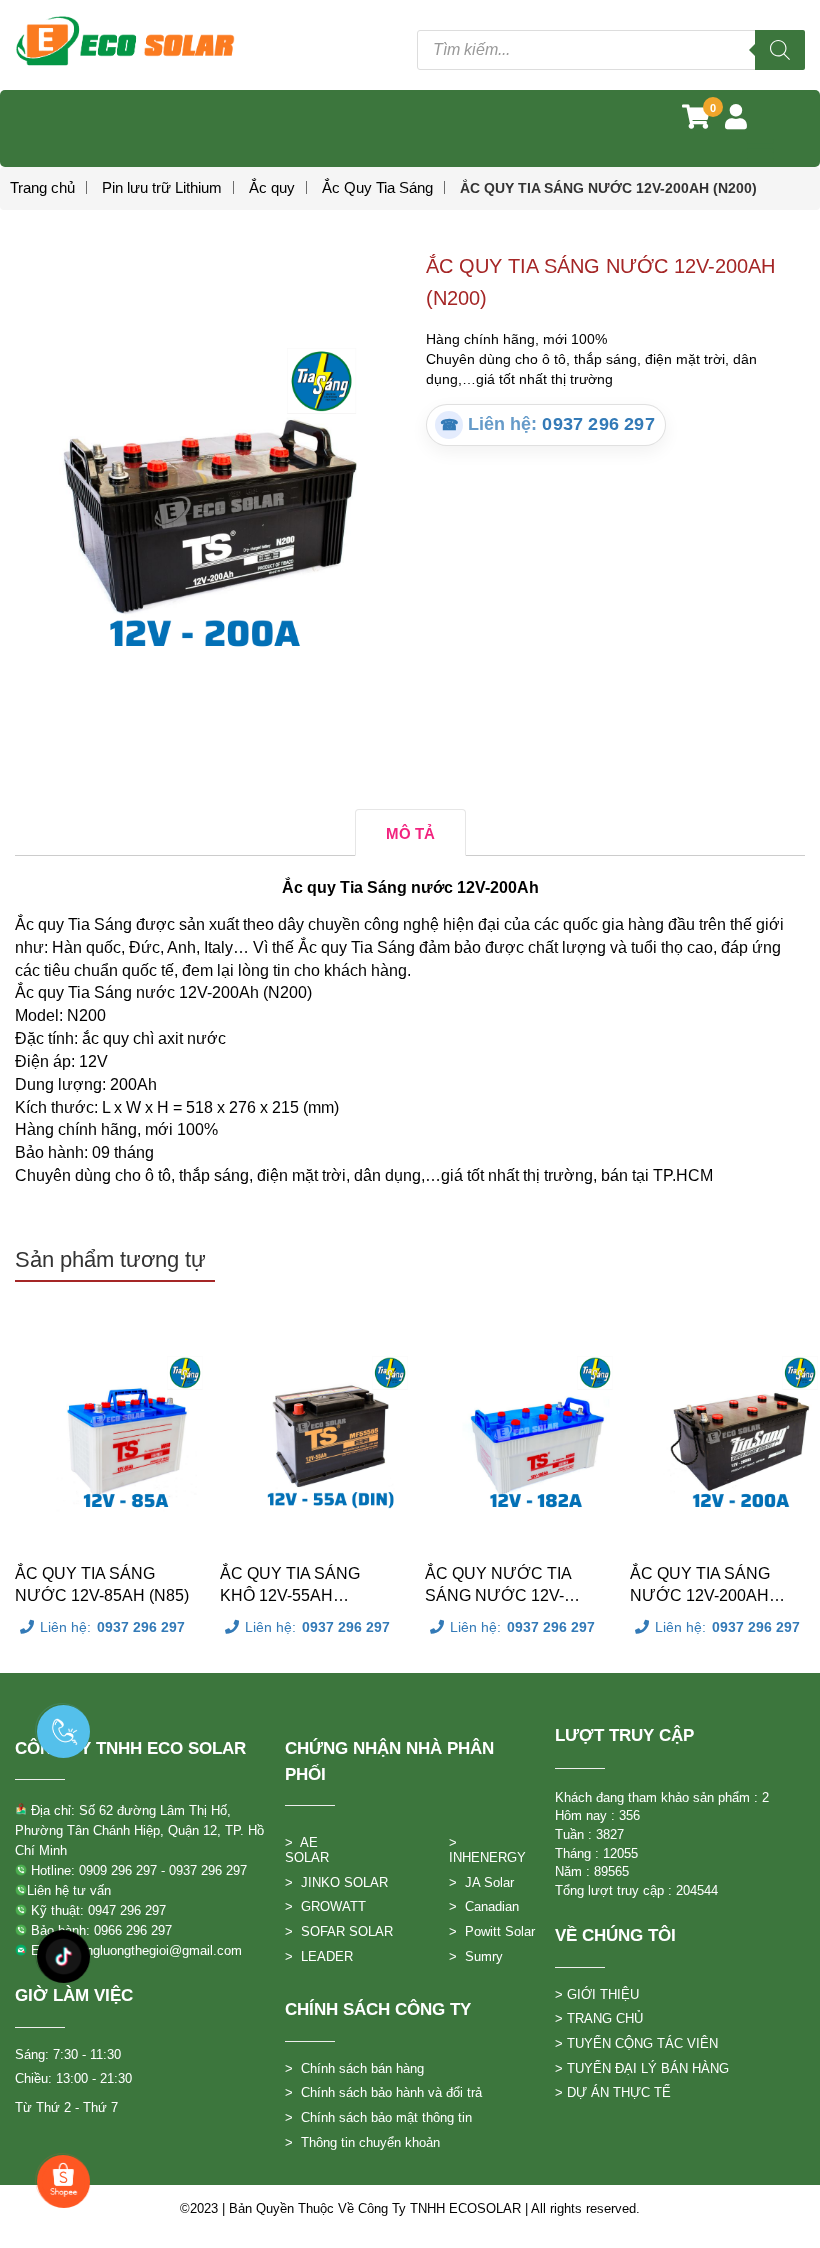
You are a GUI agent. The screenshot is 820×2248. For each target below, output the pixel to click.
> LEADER (319, 1956)
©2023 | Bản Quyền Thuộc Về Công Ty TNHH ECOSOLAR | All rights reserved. (410, 2208)
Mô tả (410, 833)
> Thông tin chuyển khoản (362, 2142)
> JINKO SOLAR (336, 1882)
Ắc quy (272, 187)
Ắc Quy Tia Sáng (377, 187)
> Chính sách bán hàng (354, 2068)
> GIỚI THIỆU (597, 1994)
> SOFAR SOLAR (339, 1931)
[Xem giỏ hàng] (696, 121)
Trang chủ (42, 187)
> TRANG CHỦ (599, 2018)
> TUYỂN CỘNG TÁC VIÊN (636, 2043)
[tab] (410, 832)
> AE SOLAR (307, 1850)
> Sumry (476, 1956)
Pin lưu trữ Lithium (162, 187)
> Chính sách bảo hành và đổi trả (383, 2092)
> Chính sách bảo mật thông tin (378, 2117)
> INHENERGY (487, 1850)
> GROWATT (325, 1906)
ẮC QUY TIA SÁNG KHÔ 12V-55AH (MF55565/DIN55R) (290, 1586)
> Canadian (484, 1906)
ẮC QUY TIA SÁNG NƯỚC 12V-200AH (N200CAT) (700, 1586)
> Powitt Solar (492, 1931)
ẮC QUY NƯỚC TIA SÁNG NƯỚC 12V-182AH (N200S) (498, 1586)
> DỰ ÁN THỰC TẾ (613, 2092)
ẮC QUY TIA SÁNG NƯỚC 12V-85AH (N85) (102, 1584)
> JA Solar (481, 1882)
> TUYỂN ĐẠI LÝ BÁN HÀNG (642, 2068)
